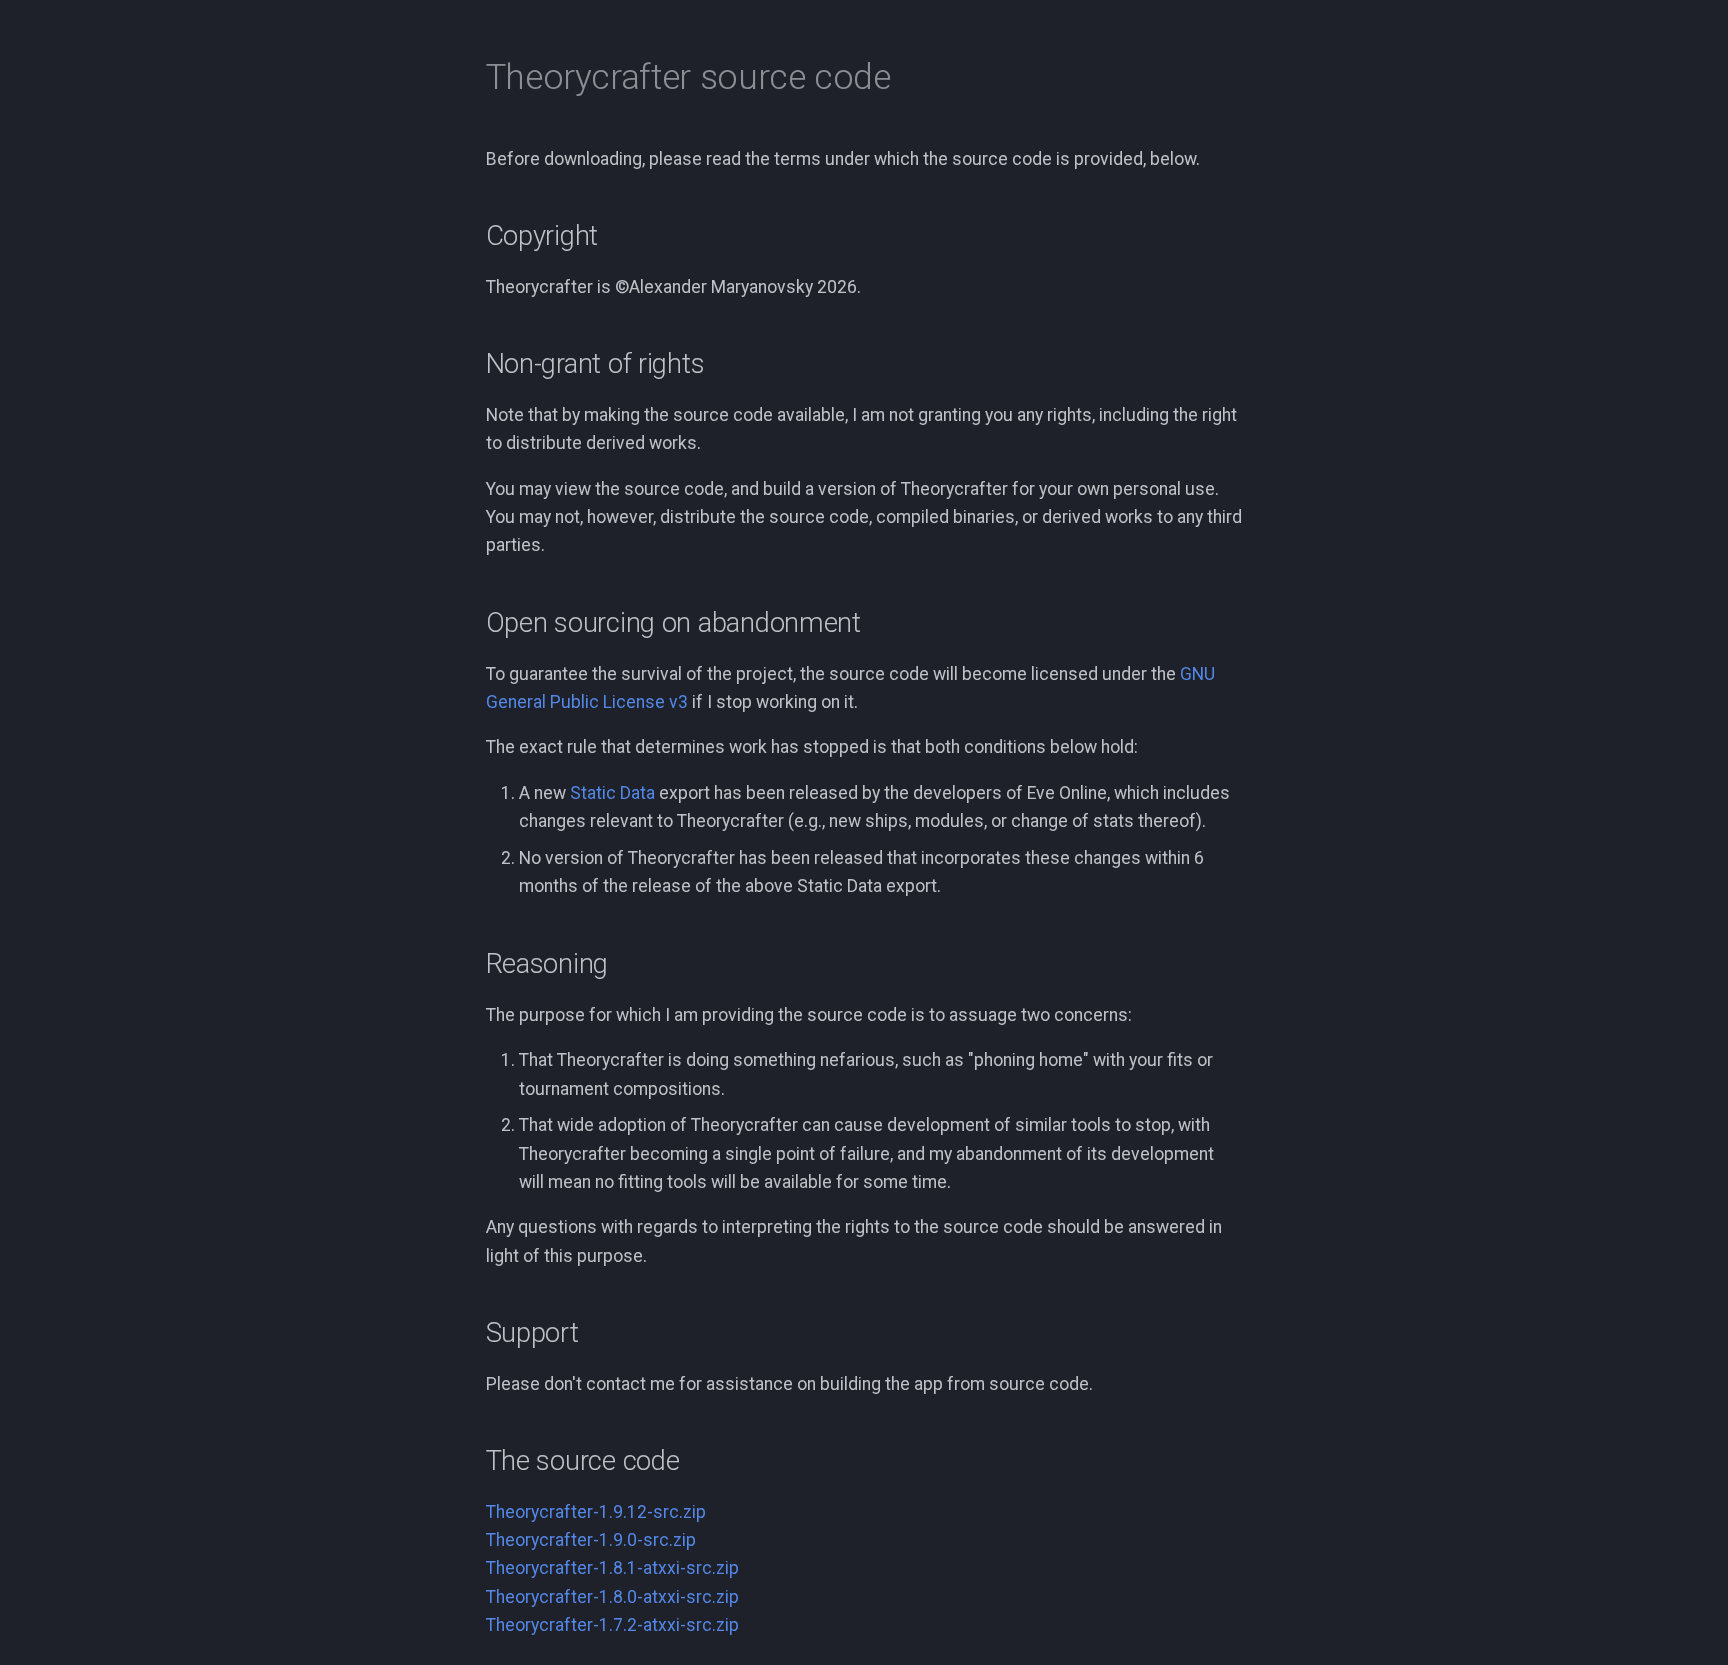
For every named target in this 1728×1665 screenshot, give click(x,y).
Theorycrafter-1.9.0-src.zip (591, 1540)
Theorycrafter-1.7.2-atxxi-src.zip (612, 1625)
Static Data (612, 793)
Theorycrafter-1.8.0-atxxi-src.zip (612, 1597)
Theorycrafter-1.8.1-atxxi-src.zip (612, 1568)
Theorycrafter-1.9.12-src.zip (596, 1512)
